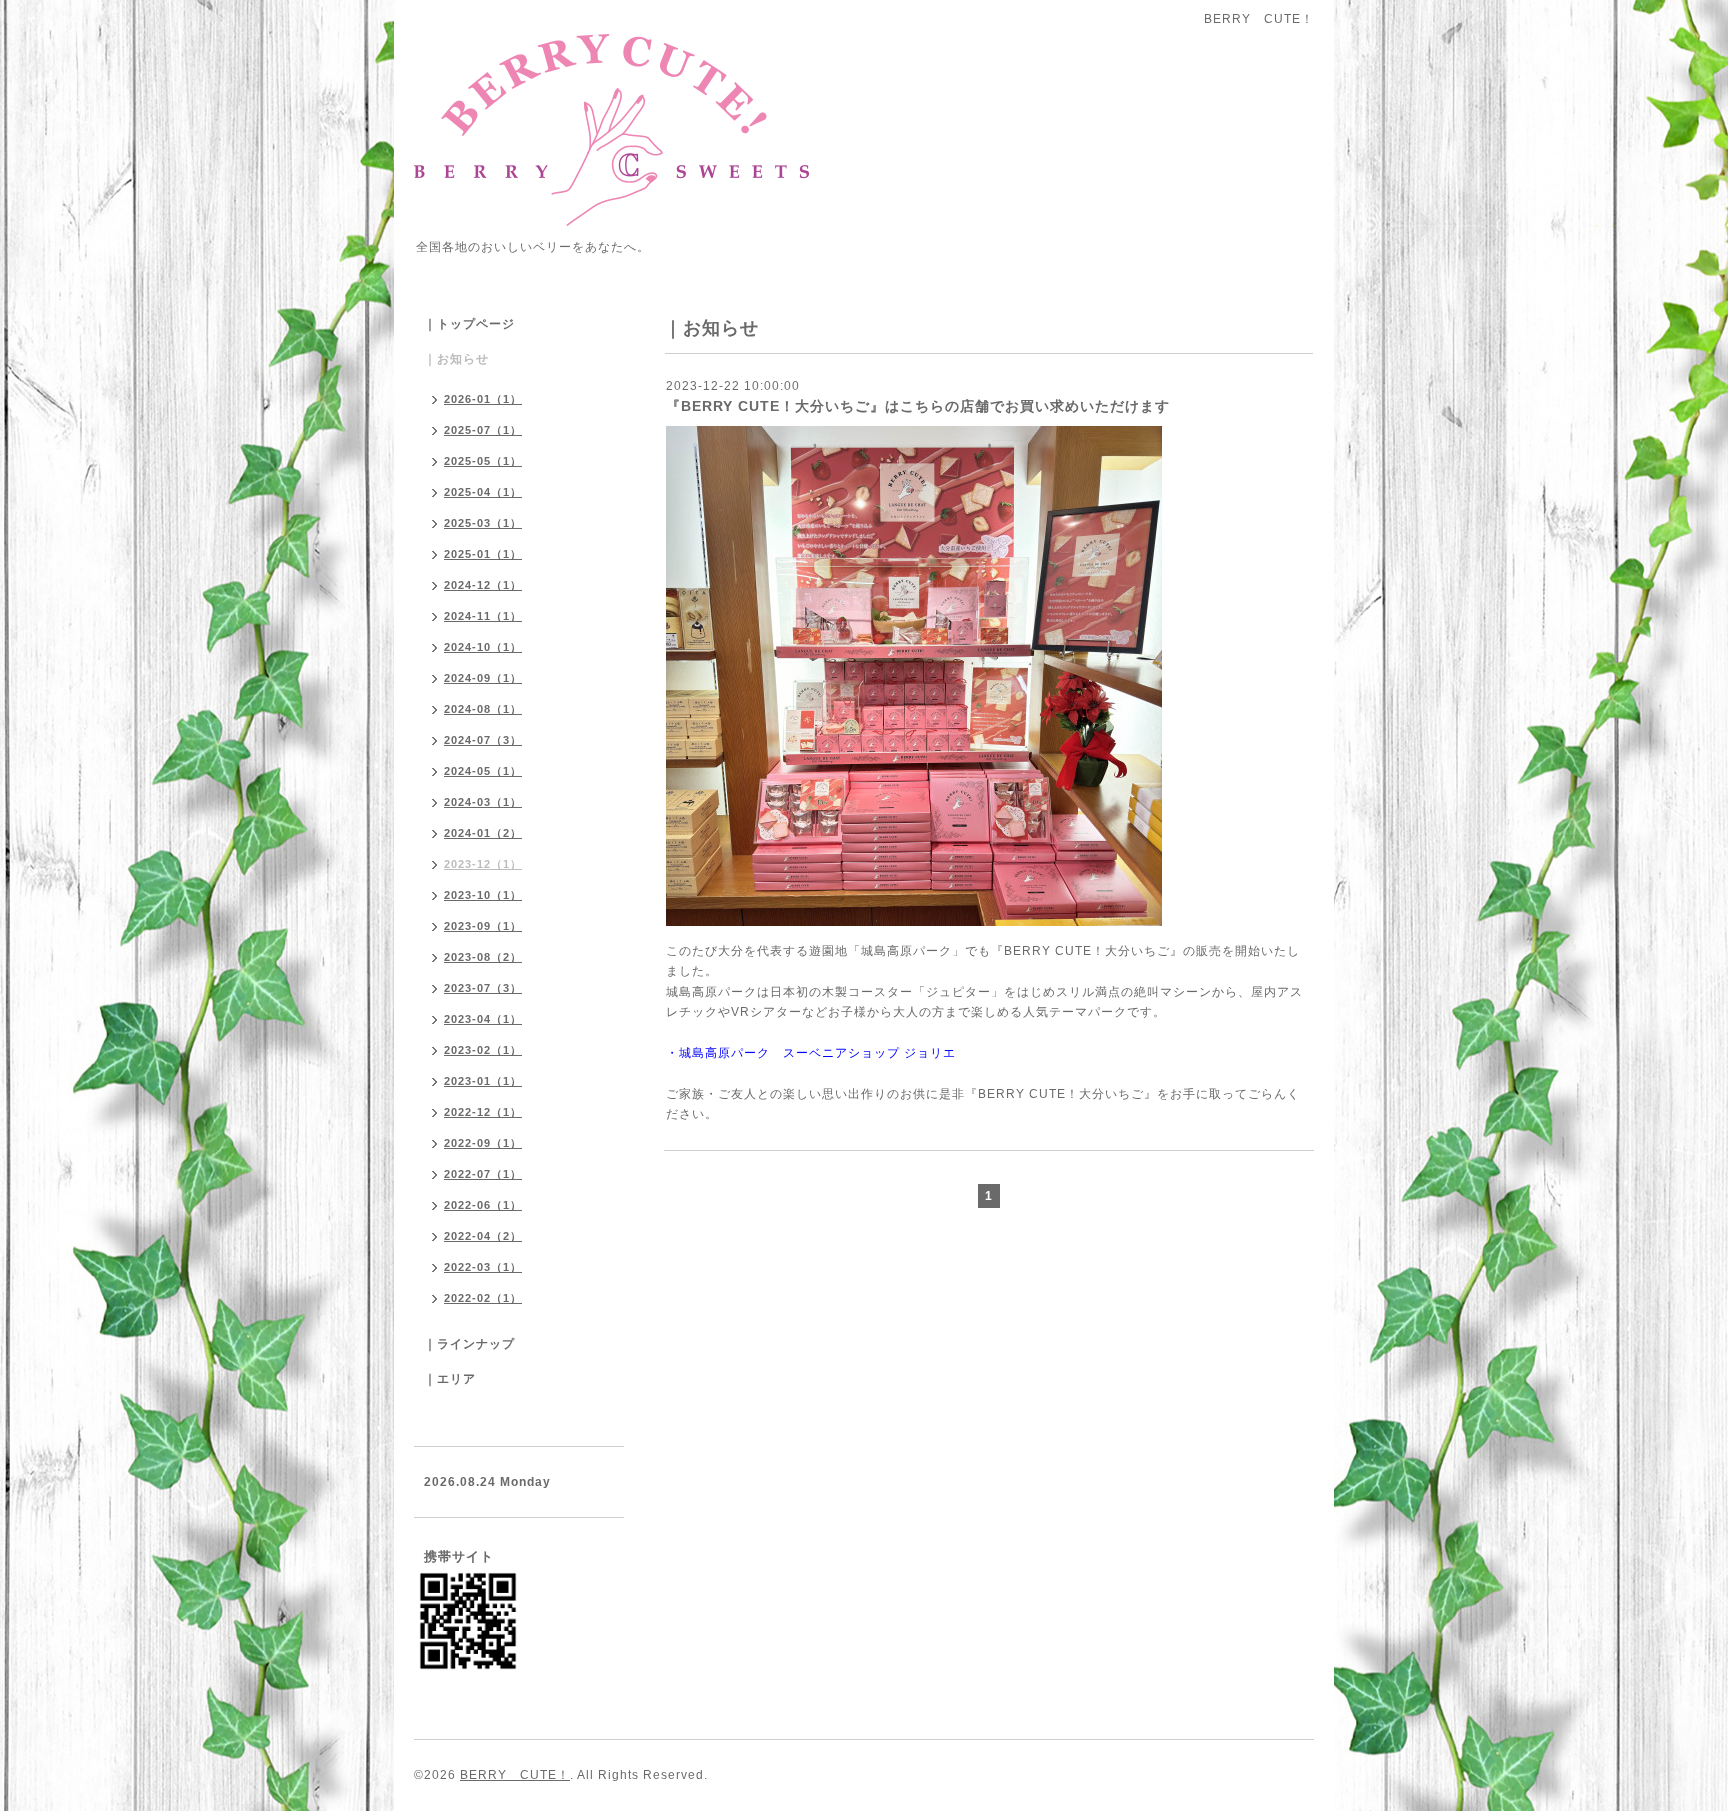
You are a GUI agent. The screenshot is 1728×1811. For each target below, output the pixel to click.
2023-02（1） (483, 1050)
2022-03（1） (483, 1267)
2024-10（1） (483, 647)
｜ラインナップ (469, 1344)
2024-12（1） (483, 585)
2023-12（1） (483, 864)
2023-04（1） (483, 1019)
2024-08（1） (483, 709)
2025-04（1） (483, 492)
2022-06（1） (483, 1205)
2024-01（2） (483, 833)
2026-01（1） (483, 399)
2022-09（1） (483, 1143)
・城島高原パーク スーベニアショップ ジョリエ (811, 1053)
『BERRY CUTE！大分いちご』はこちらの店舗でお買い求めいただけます (918, 406)
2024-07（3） (483, 740)
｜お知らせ (456, 359)
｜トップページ (469, 324)
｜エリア (450, 1379)
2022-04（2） (483, 1236)
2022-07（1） (483, 1174)
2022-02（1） (483, 1298)
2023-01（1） (483, 1081)
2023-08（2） (483, 957)
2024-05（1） (483, 771)
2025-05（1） (483, 461)
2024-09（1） (483, 678)
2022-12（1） (483, 1112)
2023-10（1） (483, 895)
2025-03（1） (483, 523)
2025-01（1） (483, 554)
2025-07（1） (483, 430)
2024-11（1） (483, 616)
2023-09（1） (483, 926)
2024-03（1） (483, 802)
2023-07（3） (483, 988)
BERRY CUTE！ (515, 1775)
